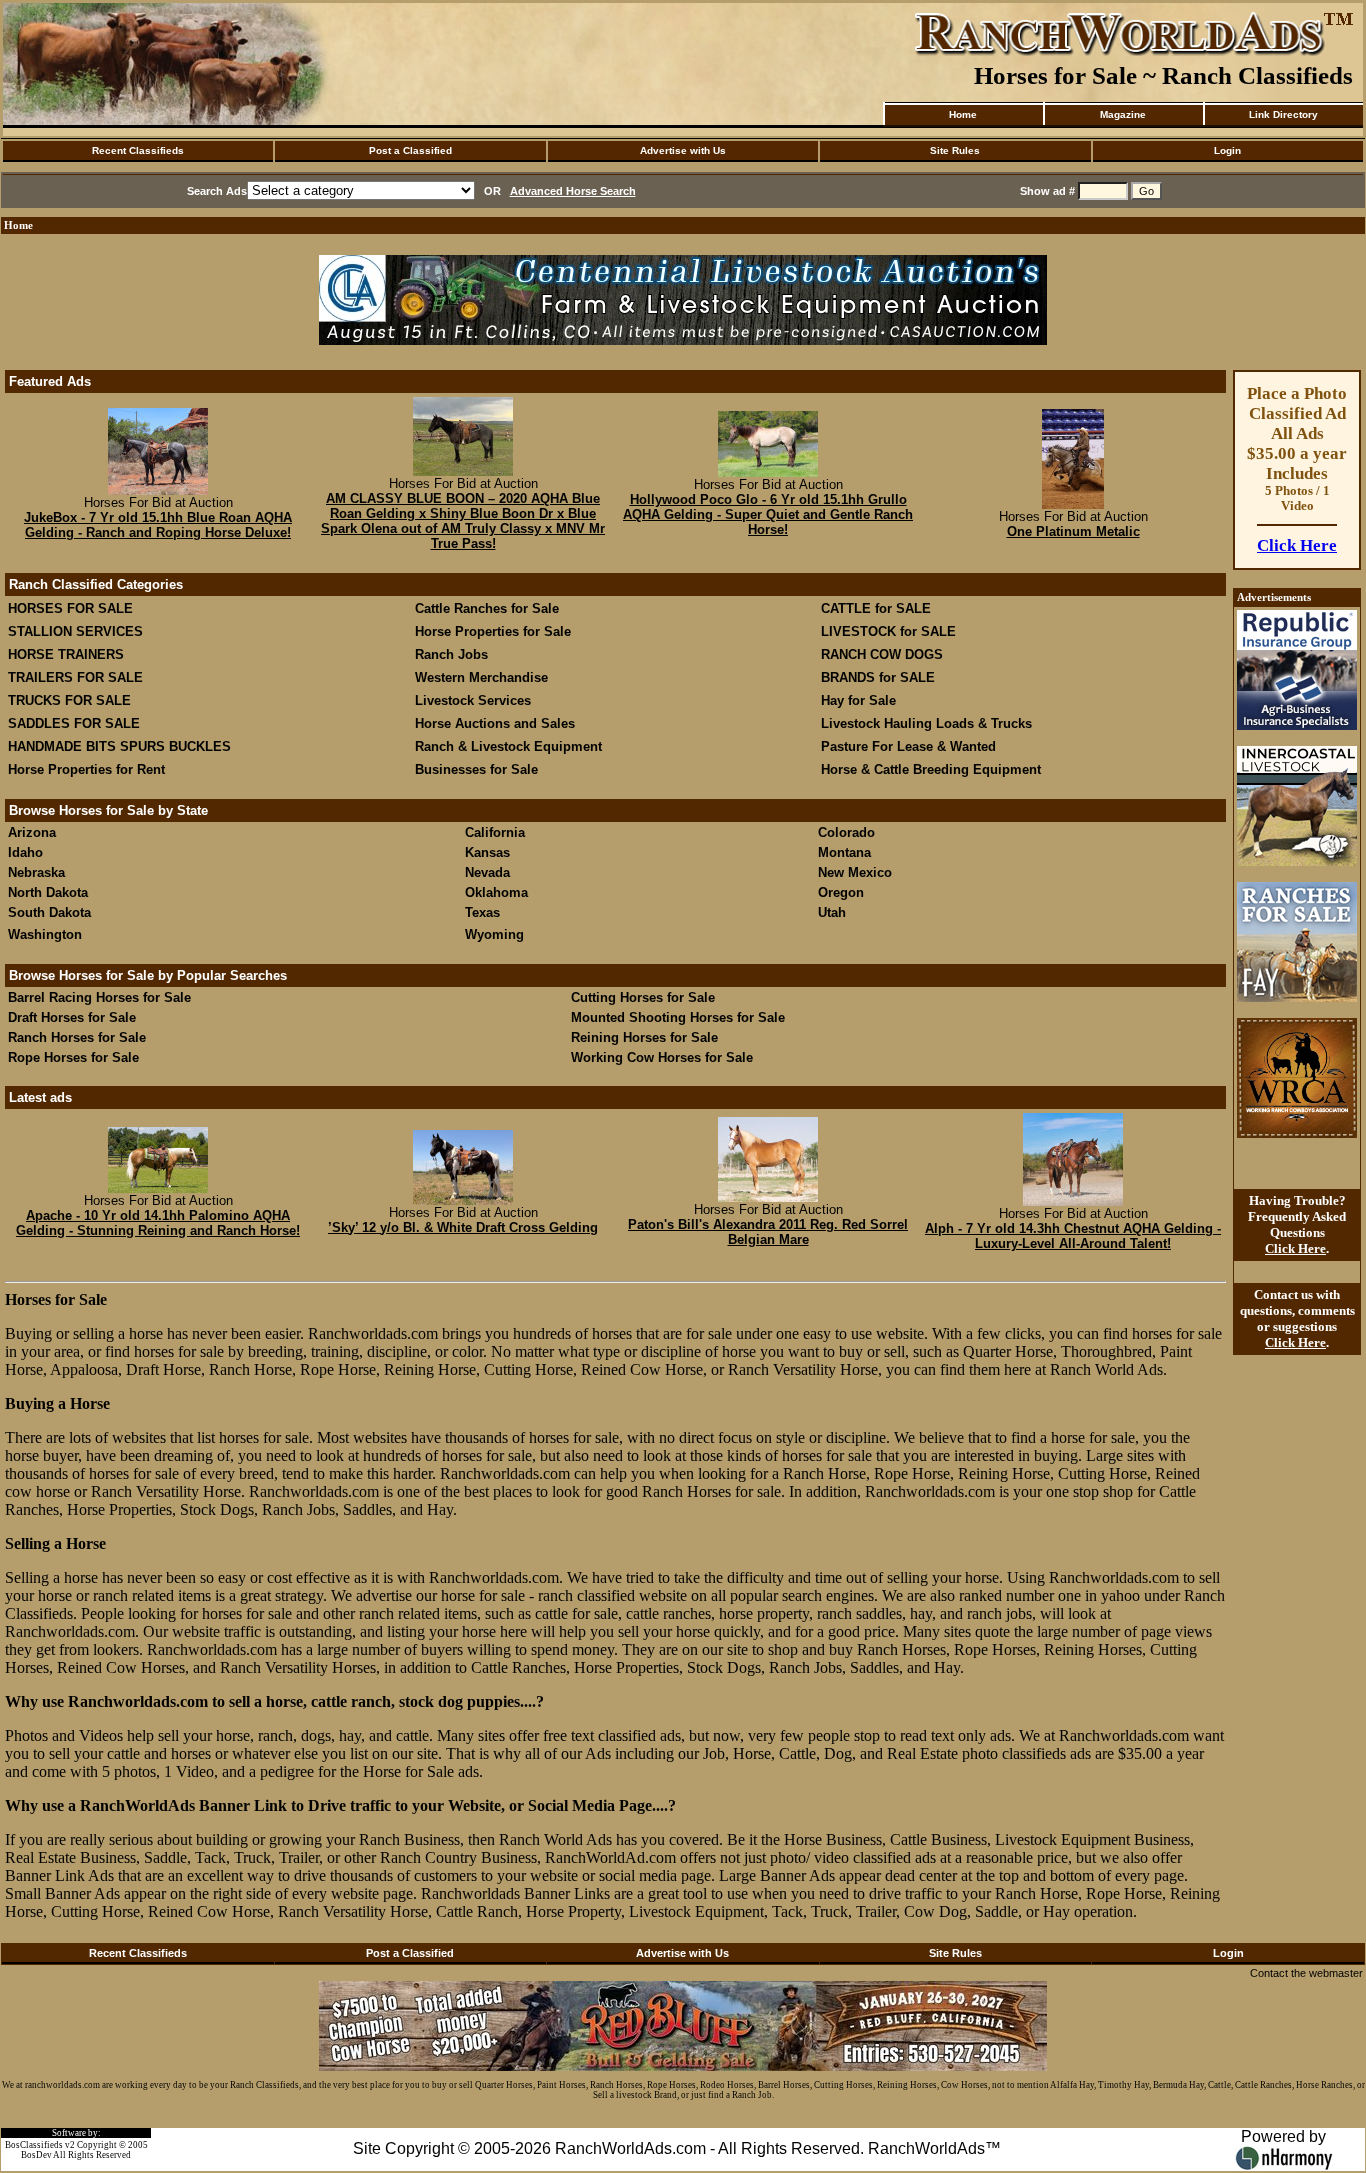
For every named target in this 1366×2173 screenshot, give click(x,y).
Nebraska (36, 872)
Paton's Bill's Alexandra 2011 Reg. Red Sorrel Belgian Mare (768, 1232)
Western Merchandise (481, 677)
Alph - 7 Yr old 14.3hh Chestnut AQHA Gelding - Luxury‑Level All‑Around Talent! (1073, 1236)
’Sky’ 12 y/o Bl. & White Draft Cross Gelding (463, 1227)
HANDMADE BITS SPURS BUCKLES (119, 746)
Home (963, 114)
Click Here (1297, 545)
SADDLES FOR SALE (74, 723)
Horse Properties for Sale (493, 631)
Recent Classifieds (138, 150)
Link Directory (1283, 114)
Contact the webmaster (1306, 1973)
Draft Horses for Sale (72, 1017)
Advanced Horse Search (573, 191)
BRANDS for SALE (878, 677)
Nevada (487, 872)
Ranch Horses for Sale (77, 1037)
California (495, 832)
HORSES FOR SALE (70, 608)
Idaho (25, 852)
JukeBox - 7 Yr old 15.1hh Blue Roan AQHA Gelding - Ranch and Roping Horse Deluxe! (158, 525)
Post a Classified (410, 150)
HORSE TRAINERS (66, 654)
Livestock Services (473, 700)
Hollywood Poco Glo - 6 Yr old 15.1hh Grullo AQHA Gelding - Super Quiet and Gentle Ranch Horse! (768, 514)
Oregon (841, 892)
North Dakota (48, 892)
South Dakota (49, 912)
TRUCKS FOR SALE (69, 700)
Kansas (487, 852)
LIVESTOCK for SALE (888, 631)
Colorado (846, 832)
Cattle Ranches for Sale (487, 608)
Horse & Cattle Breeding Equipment (931, 769)
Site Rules (955, 150)
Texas (482, 912)
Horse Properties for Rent (86, 769)
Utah (832, 912)
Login (1227, 150)
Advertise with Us (683, 150)
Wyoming (494, 934)
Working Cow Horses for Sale (662, 1057)
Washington (45, 934)
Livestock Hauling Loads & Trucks (926, 723)
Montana (844, 852)
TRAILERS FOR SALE (75, 677)
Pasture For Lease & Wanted (908, 746)
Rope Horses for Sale (73, 1057)
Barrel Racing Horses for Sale (99, 997)
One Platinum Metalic (1073, 531)
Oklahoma (496, 892)
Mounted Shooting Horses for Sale (678, 1017)
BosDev (36, 2155)
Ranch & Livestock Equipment (508, 746)
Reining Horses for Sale (644, 1037)
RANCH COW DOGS (882, 654)
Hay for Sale (860, 700)
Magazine (1123, 114)
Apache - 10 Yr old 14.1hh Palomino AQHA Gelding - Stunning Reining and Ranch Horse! (158, 1223)
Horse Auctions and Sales (495, 723)
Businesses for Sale (476, 769)
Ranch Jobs (451, 654)
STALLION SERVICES (75, 631)
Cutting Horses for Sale (643, 997)
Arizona (32, 832)
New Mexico (855, 872)
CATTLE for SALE (876, 608)
